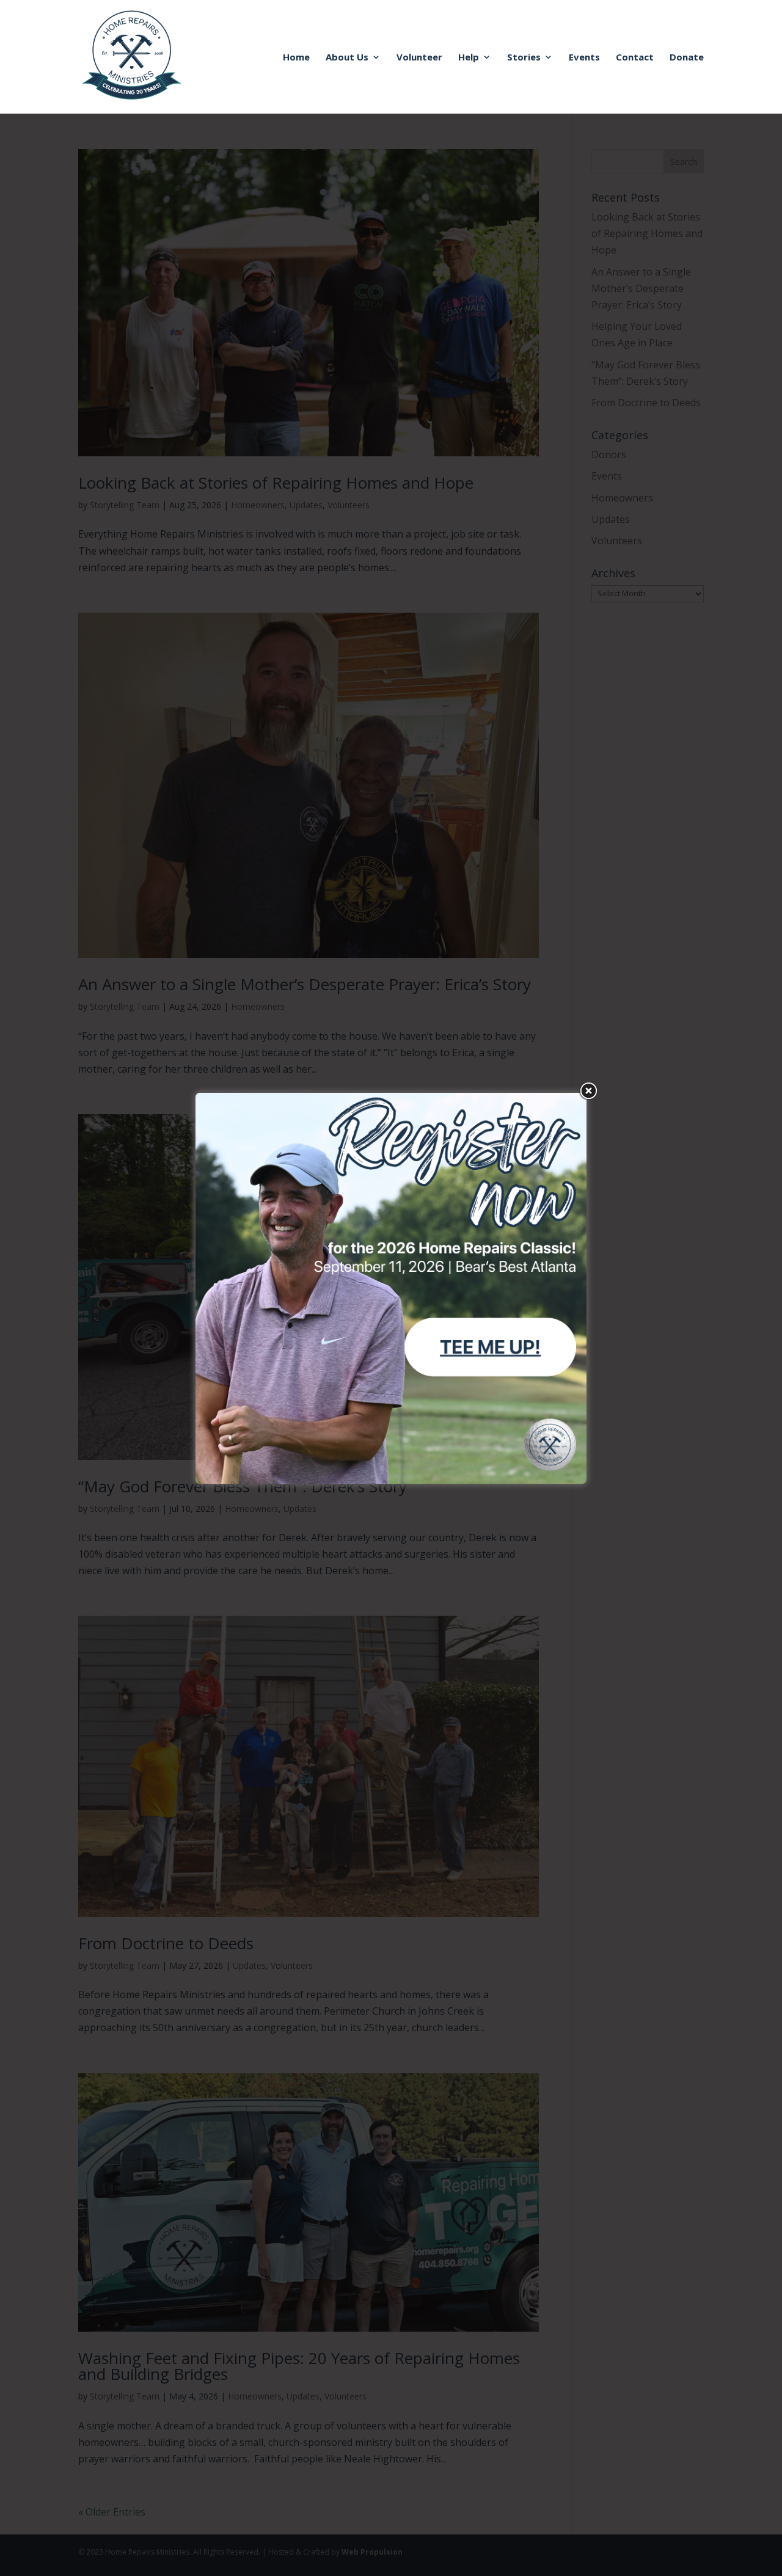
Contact (635, 58)
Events (584, 58)
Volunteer (419, 58)
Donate (687, 58)
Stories (524, 58)
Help (469, 58)
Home (296, 58)
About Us (347, 58)
